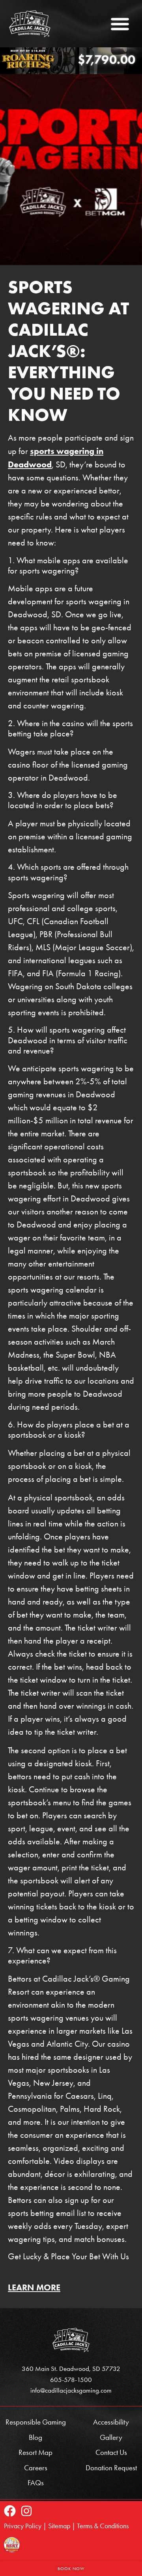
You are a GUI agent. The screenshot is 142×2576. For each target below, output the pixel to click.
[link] (31, 24)
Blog (35, 2437)
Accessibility (111, 2422)
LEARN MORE (34, 2287)
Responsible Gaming (36, 2422)
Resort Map (35, 2452)
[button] (120, 24)
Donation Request (111, 2468)
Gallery (111, 2437)
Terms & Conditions (103, 2526)
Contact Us (111, 2452)
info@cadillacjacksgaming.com (71, 2390)
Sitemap (59, 2526)
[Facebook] (10, 2511)
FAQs (36, 2483)
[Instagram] (26, 2511)
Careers (36, 2468)
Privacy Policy (23, 2526)
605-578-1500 (71, 2380)
